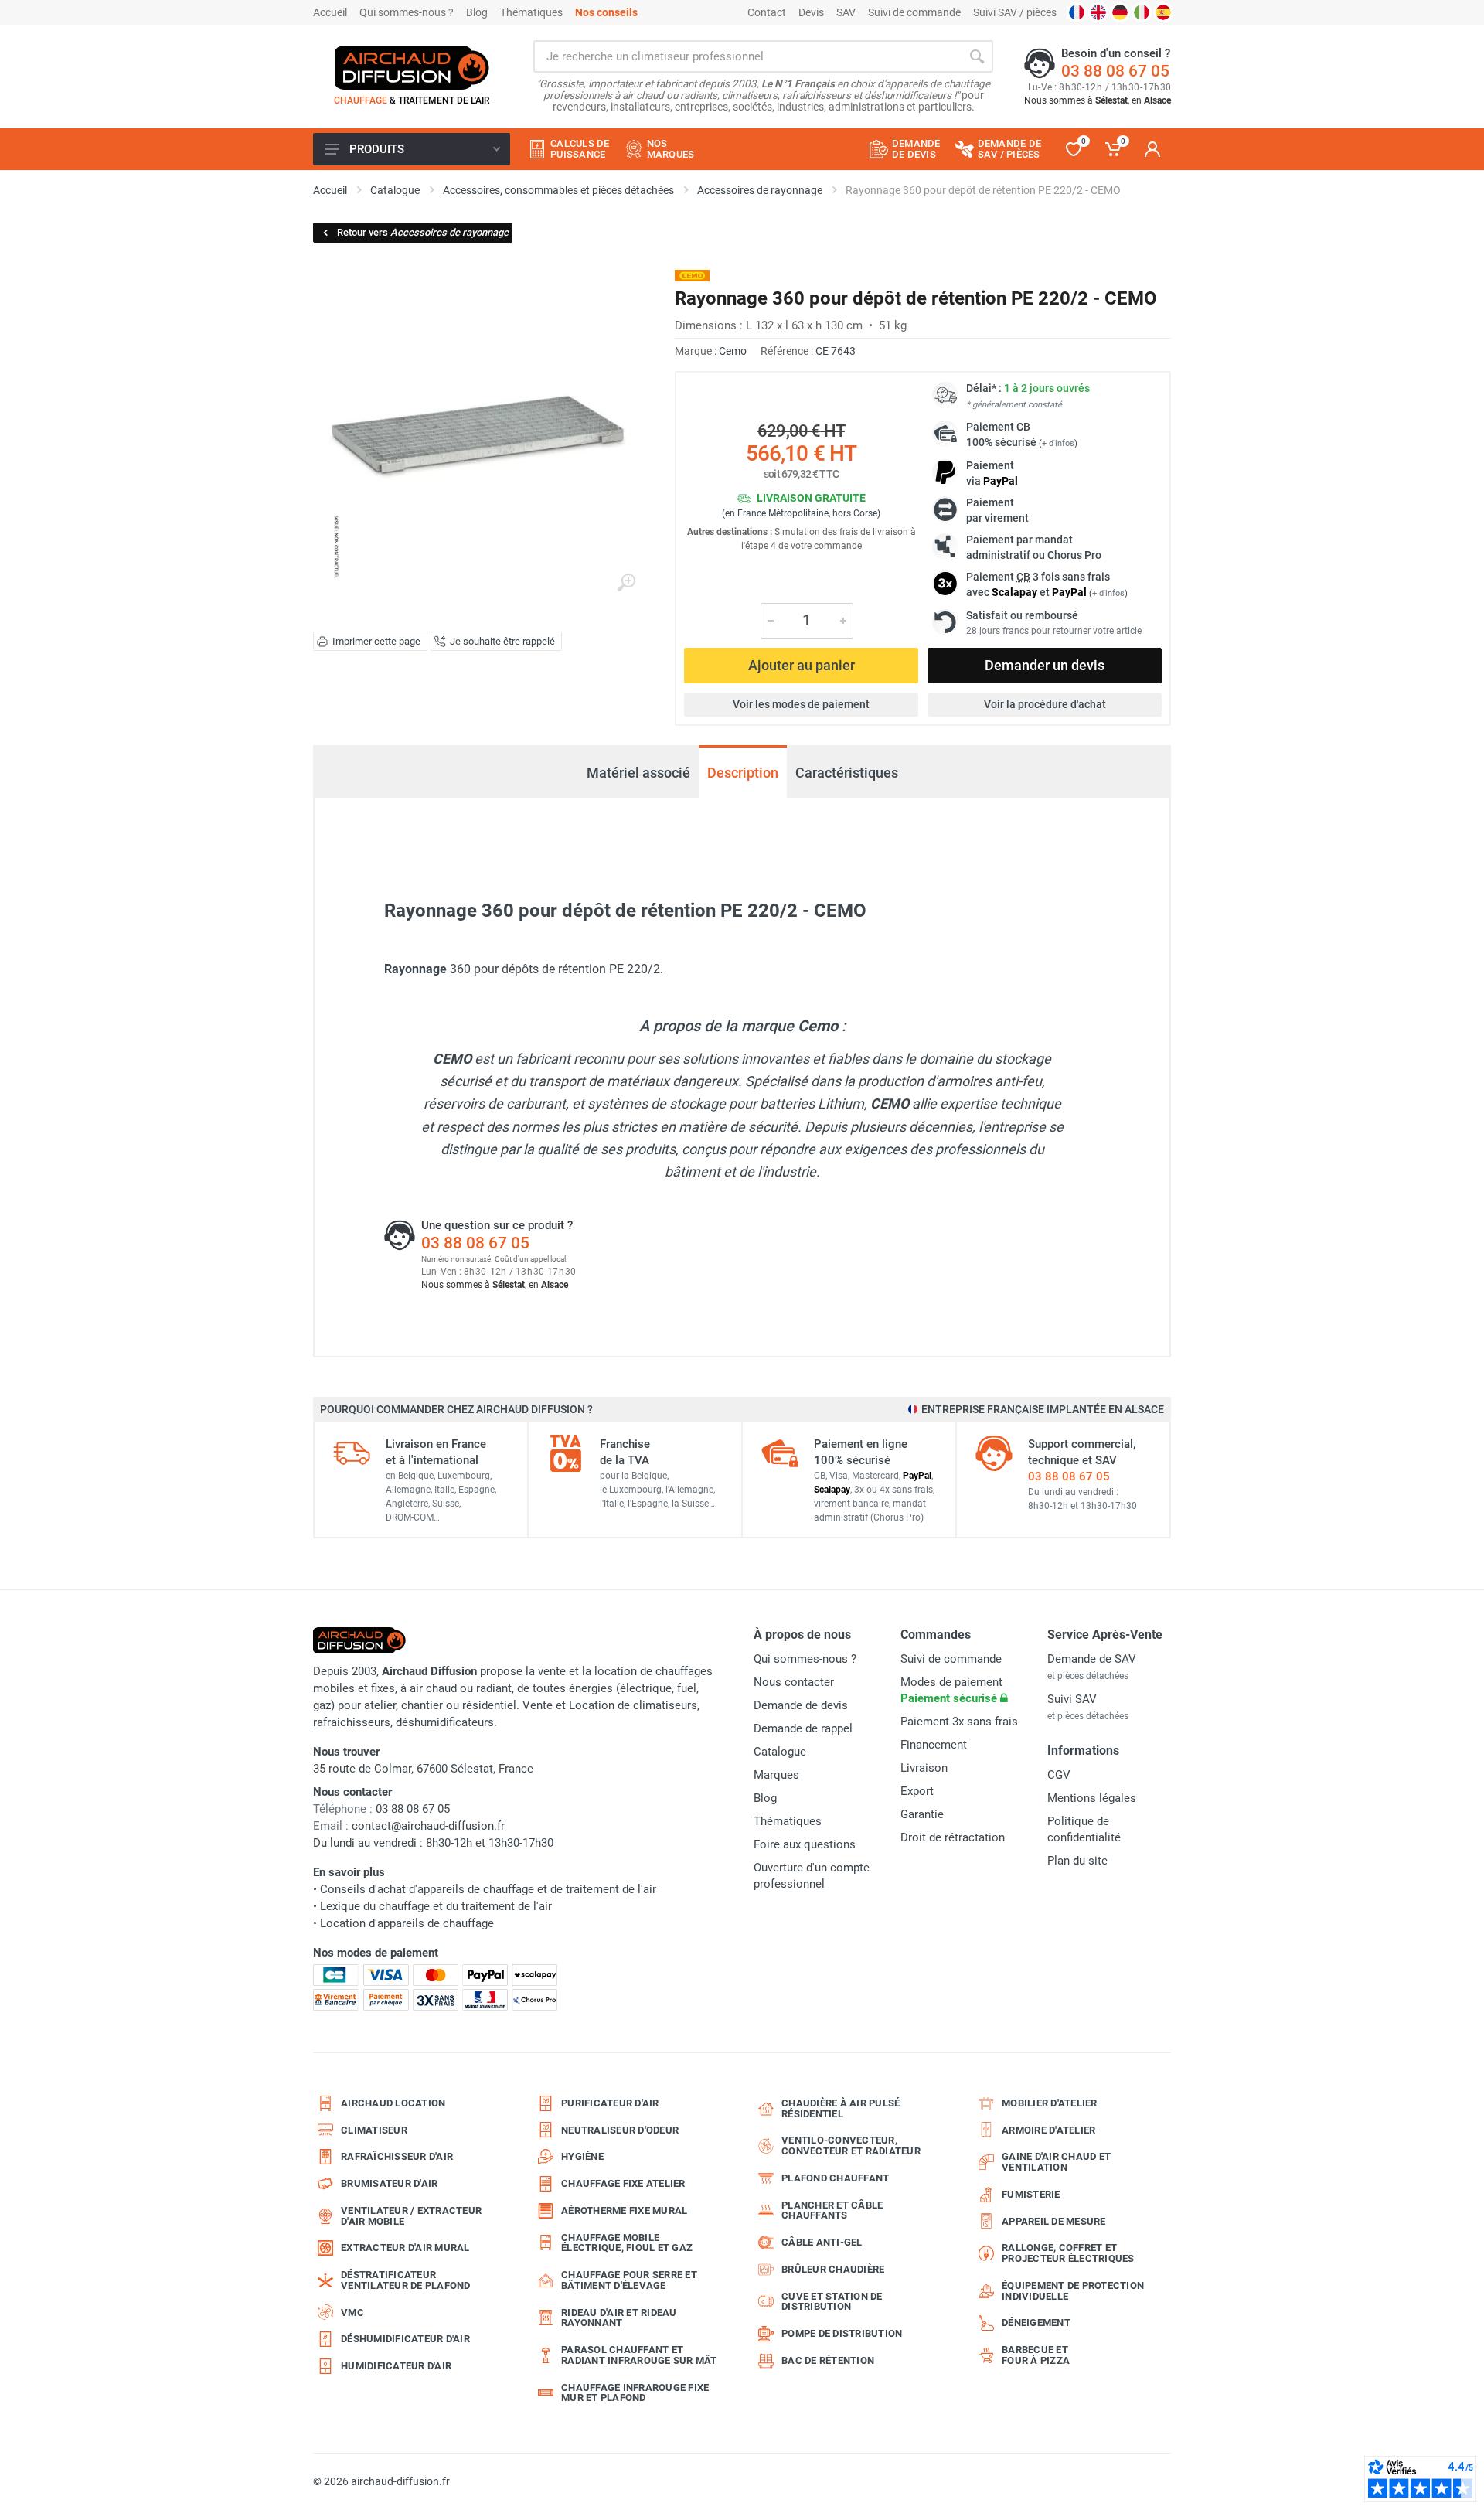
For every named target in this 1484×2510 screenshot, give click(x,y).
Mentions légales (1092, 1798)
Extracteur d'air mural (405, 2248)
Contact (767, 12)
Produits (377, 149)
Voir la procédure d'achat (1045, 704)
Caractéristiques (847, 773)
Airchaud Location (393, 2103)
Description (743, 773)
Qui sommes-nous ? (407, 12)
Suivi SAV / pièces (1015, 12)
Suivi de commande (914, 12)
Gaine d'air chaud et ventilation (1056, 2162)
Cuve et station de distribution (832, 2302)
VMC (352, 2312)
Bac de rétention (828, 2360)
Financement (934, 1745)
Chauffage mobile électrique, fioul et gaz (627, 2243)
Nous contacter (794, 1682)
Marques (776, 1775)
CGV (1059, 1775)
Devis (811, 12)
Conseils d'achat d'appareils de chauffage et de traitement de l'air (488, 1889)
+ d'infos (1058, 443)
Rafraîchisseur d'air (397, 2156)
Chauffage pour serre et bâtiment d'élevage (629, 2280)
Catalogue (780, 1752)
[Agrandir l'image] (626, 583)
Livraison (924, 1768)
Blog (477, 12)
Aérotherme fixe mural (624, 2210)
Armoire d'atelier (1048, 2130)
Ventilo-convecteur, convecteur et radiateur (851, 2146)
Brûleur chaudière (833, 2269)
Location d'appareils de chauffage (407, 1923)
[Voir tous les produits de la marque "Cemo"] (692, 276)
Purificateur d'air (610, 2103)
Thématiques (531, 12)
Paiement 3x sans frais (959, 1722)
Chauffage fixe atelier (623, 2183)
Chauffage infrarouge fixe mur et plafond (635, 2393)
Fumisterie (1031, 2194)
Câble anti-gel (822, 2242)
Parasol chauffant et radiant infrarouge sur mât (639, 2355)
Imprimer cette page (376, 641)
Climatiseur (374, 2130)
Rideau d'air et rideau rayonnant (619, 2318)
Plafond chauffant (835, 2178)
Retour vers (423, 232)
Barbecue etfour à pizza (1036, 2355)
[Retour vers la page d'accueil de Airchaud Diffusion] (412, 67)
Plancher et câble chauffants (832, 2210)
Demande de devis (801, 1705)
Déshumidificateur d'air (405, 2339)
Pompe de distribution (842, 2333)
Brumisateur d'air (389, 2183)
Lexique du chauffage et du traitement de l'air (436, 1906)
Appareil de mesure (1054, 2221)
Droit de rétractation (953, 1837)
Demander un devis (1045, 665)
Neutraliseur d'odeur (620, 2130)
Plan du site (1077, 1861)
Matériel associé (638, 773)
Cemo (733, 351)
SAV (846, 12)
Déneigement (1036, 2323)
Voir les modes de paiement (801, 704)
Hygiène (582, 2156)
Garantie (922, 1814)
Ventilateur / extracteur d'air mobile (411, 2216)
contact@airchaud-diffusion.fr (428, 1826)
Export (917, 1791)
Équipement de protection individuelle (1073, 2291)
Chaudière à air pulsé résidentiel (841, 2108)
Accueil (330, 12)
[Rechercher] (977, 56)
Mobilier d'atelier (1050, 2103)
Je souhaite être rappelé (502, 641)
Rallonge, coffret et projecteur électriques (1068, 2253)
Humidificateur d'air (396, 2366)
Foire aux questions (805, 1844)
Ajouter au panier (802, 665)
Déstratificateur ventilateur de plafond (406, 2280)
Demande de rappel (803, 1728)
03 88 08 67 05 (1115, 71)
